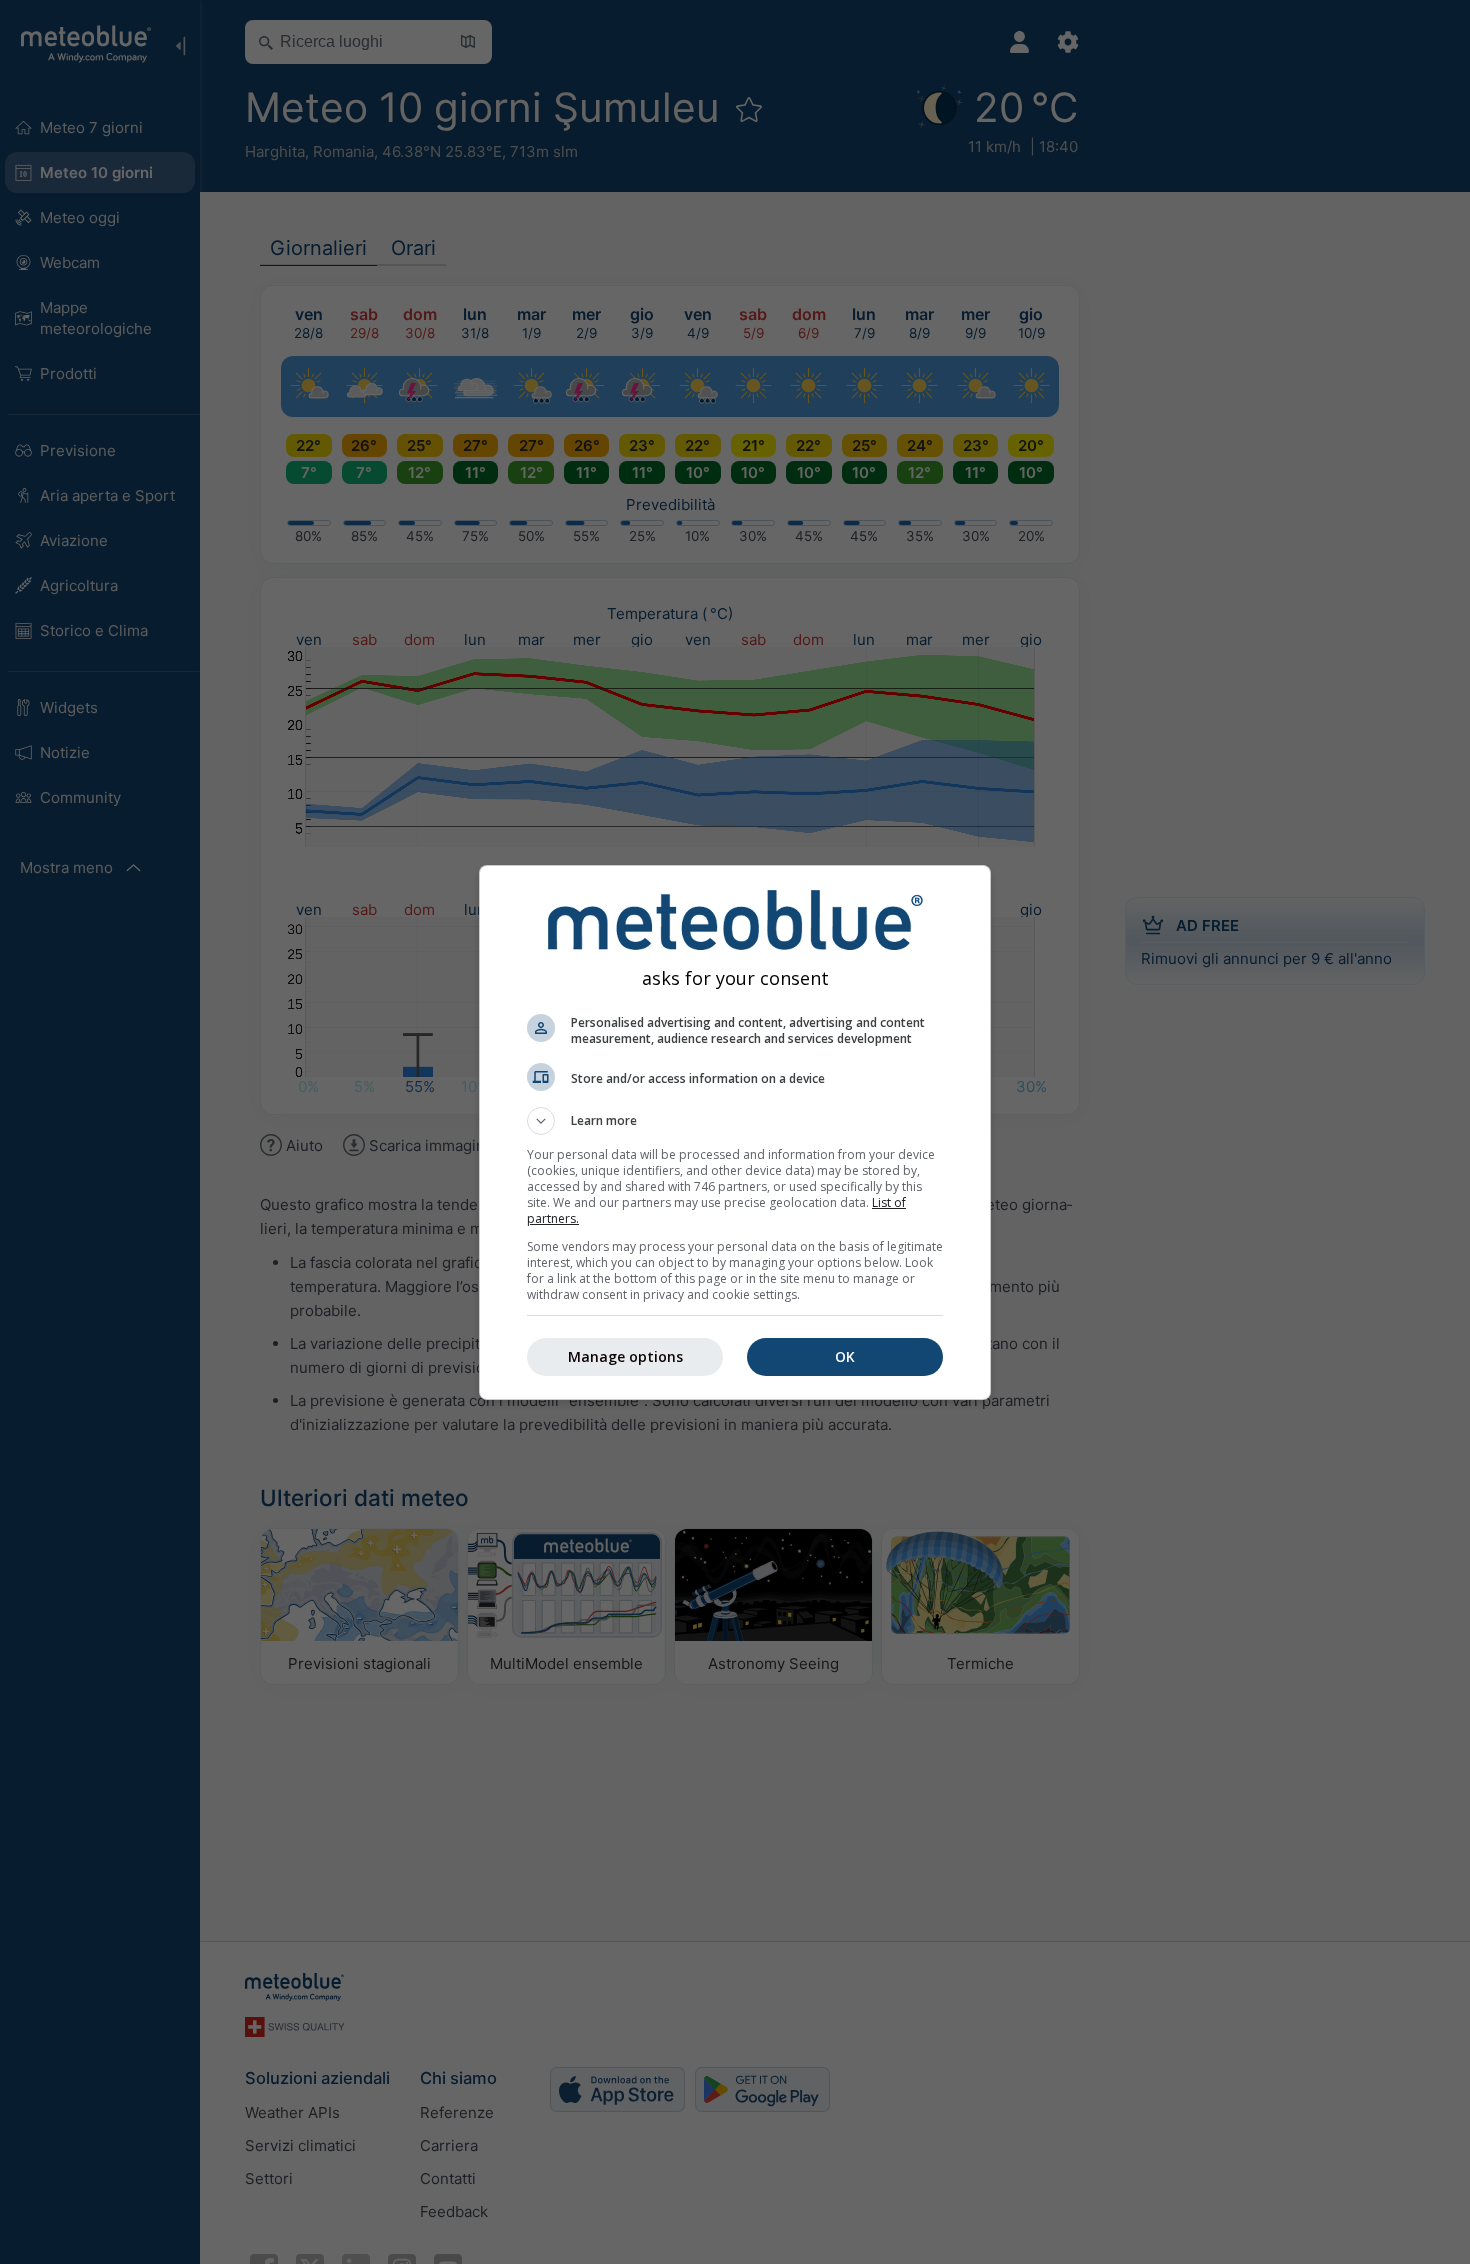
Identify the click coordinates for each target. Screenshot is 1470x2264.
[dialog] (735, 1132)
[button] (735, 1121)
